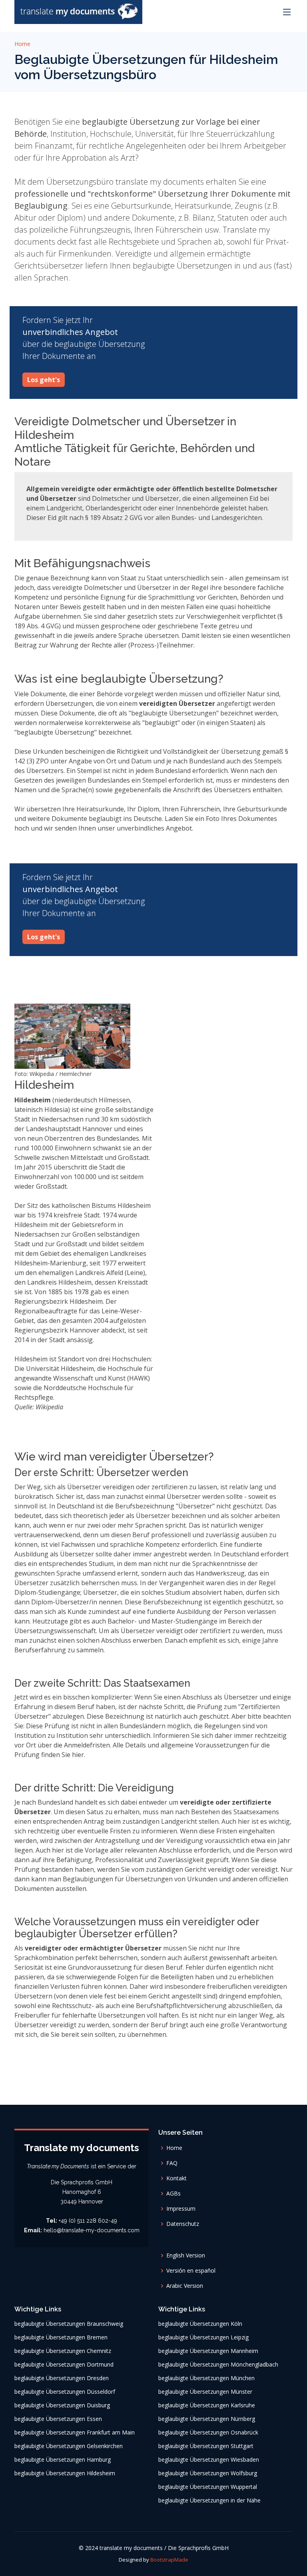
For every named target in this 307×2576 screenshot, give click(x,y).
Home (22, 44)
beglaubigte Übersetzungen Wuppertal (208, 2487)
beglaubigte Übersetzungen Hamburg (63, 2460)
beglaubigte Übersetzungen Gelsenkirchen (69, 2446)
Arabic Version (185, 2286)
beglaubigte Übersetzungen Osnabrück (208, 2433)
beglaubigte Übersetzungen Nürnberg (207, 2419)
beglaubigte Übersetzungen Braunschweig (69, 2324)
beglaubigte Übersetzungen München (206, 2378)
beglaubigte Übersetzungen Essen (58, 2419)
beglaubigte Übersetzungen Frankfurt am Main (75, 2433)
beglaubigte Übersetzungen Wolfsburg (208, 2473)
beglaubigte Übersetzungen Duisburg (62, 2405)
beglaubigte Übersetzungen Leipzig (203, 2337)
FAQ (172, 2163)
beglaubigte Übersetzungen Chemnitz (63, 2351)
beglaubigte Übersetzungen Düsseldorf (65, 2392)
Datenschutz (183, 2224)
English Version (186, 2255)
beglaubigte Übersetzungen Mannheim (208, 2351)
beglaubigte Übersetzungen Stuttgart (206, 2446)
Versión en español (191, 2271)
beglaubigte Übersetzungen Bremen (61, 2337)
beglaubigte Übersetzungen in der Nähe (209, 2500)
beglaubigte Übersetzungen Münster (205, 2392)
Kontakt (176, 2178)
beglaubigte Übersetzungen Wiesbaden (209, 2460)
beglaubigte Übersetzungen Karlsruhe (207, 2405)
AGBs (173, 2193)
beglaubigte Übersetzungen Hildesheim (65, 2473)
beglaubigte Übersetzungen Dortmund (64, 2365)
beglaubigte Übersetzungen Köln (200, 2324)
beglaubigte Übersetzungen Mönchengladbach (218, 2365)
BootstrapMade (169, 2560)
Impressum (181, 2209)
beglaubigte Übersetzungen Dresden (62, 2378)
